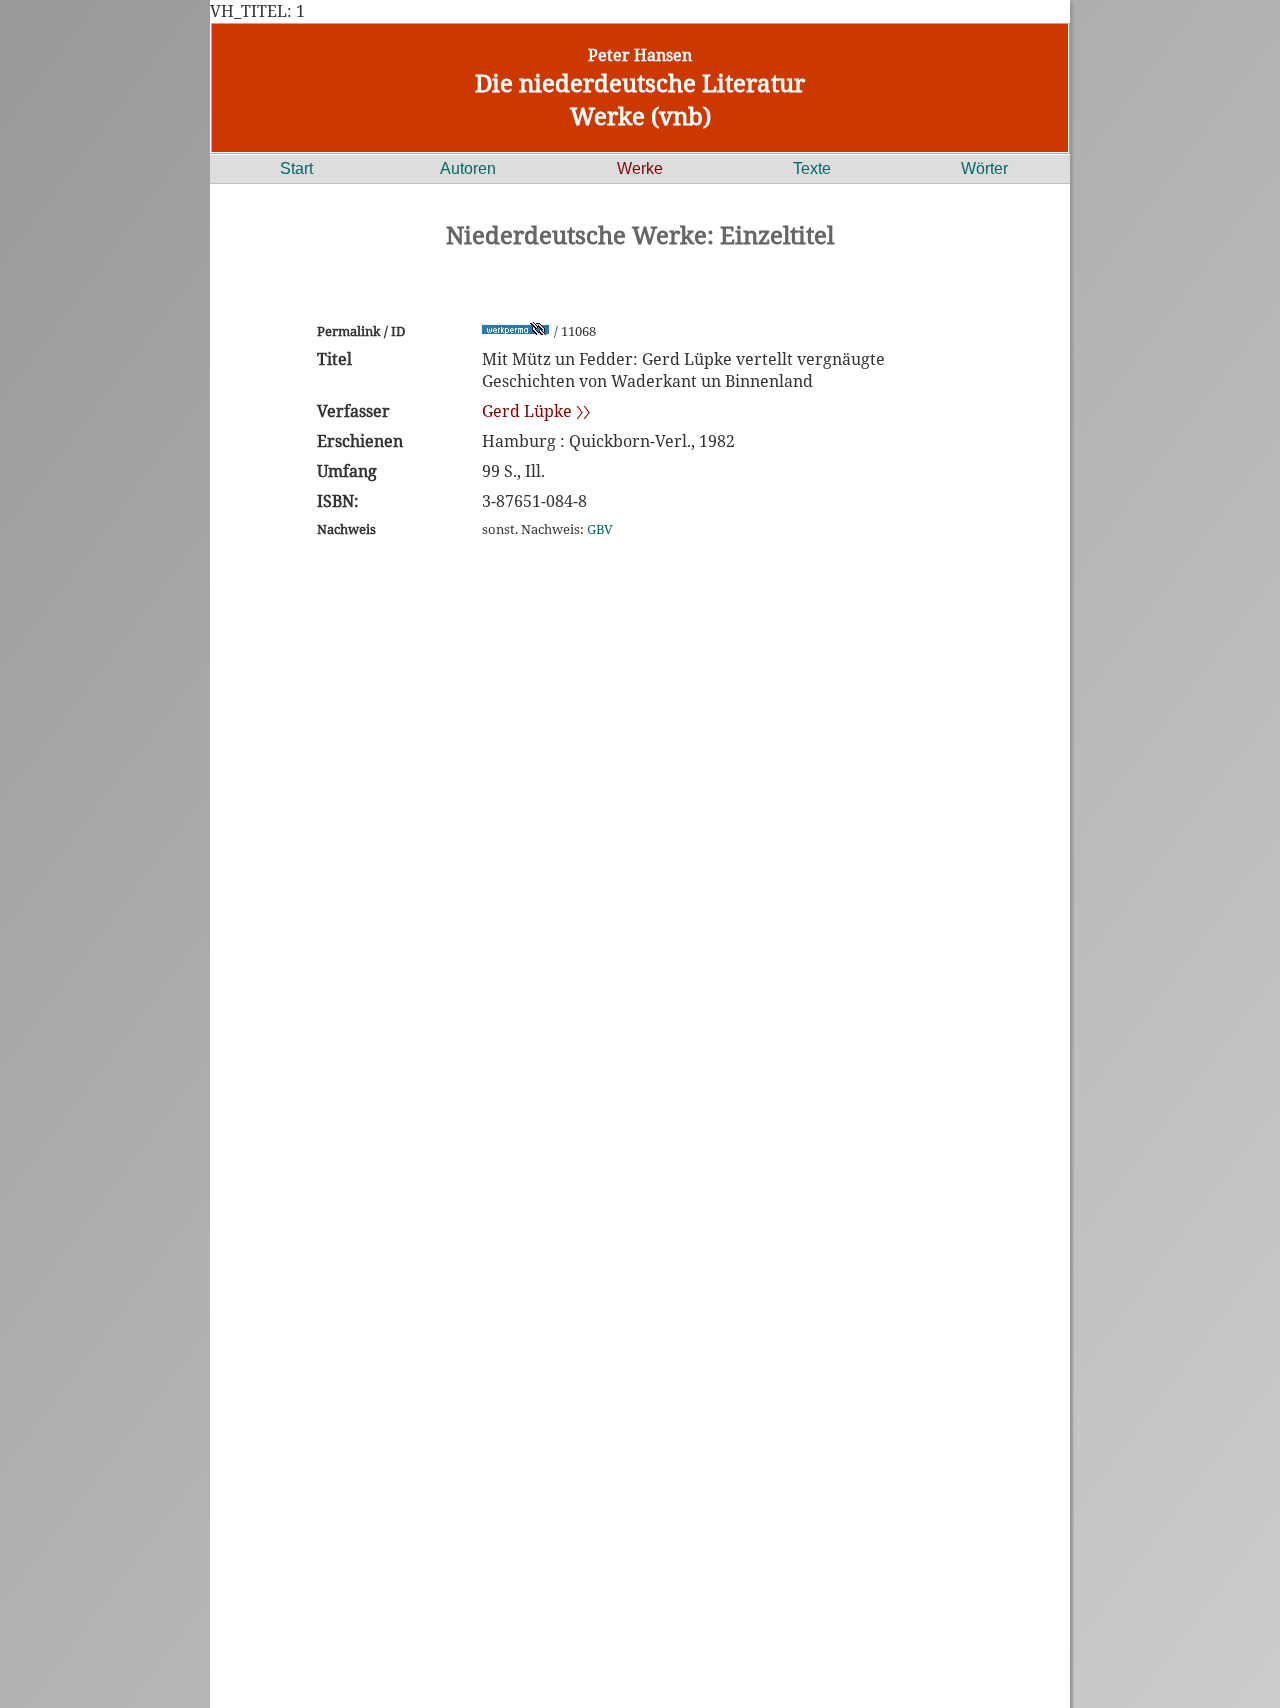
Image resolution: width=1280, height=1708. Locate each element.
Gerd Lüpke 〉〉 (536, 411)
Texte (812, 168)
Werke (640, 168)
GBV (600, 529)
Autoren (468, 168)
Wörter (984, 168)
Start (296, 168)
